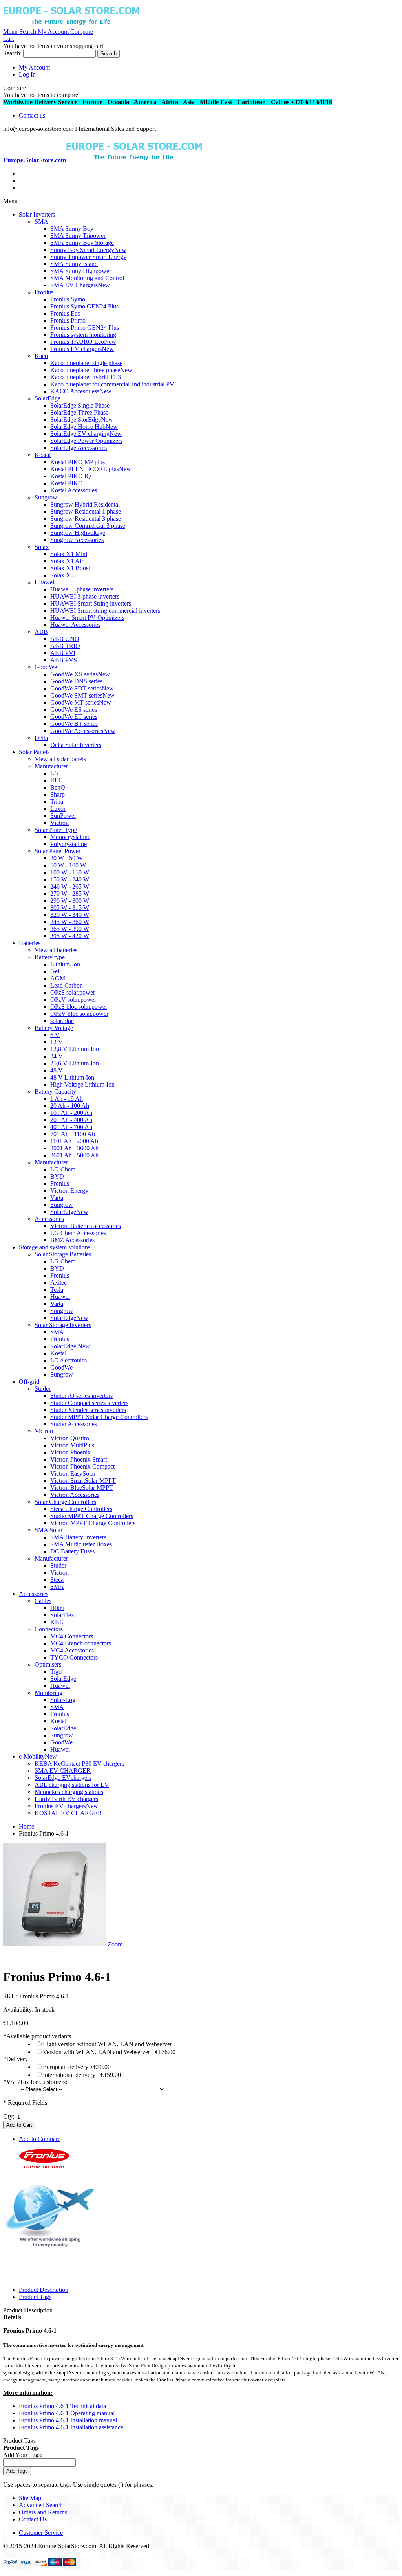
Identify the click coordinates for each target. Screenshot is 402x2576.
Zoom (115, 1944)
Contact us (32, 115)
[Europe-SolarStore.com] (71, 25)
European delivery (77, 2067)
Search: (12, 53)
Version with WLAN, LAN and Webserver (109, 2052)
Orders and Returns (43, 2512)
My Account (34, 67)
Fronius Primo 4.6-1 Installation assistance (71, 2427)
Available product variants (37, 2036)
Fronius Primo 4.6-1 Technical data (62, 2406)
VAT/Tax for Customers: (35, 2082)
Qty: (9, 2116)
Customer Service (41, 2533)
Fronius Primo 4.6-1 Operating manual (67, 2413)
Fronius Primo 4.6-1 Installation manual (68, 2420)
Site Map (30, 2498)
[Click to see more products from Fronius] (44, 2166)
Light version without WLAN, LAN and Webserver (107, 2044)
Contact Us (33, 2519)
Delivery (16, 2059)
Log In (27, 74)
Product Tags (35, 2297)
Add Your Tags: (23, 2455)
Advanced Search (41, 2505)
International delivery (82, 2075)
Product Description (44, 2290)
